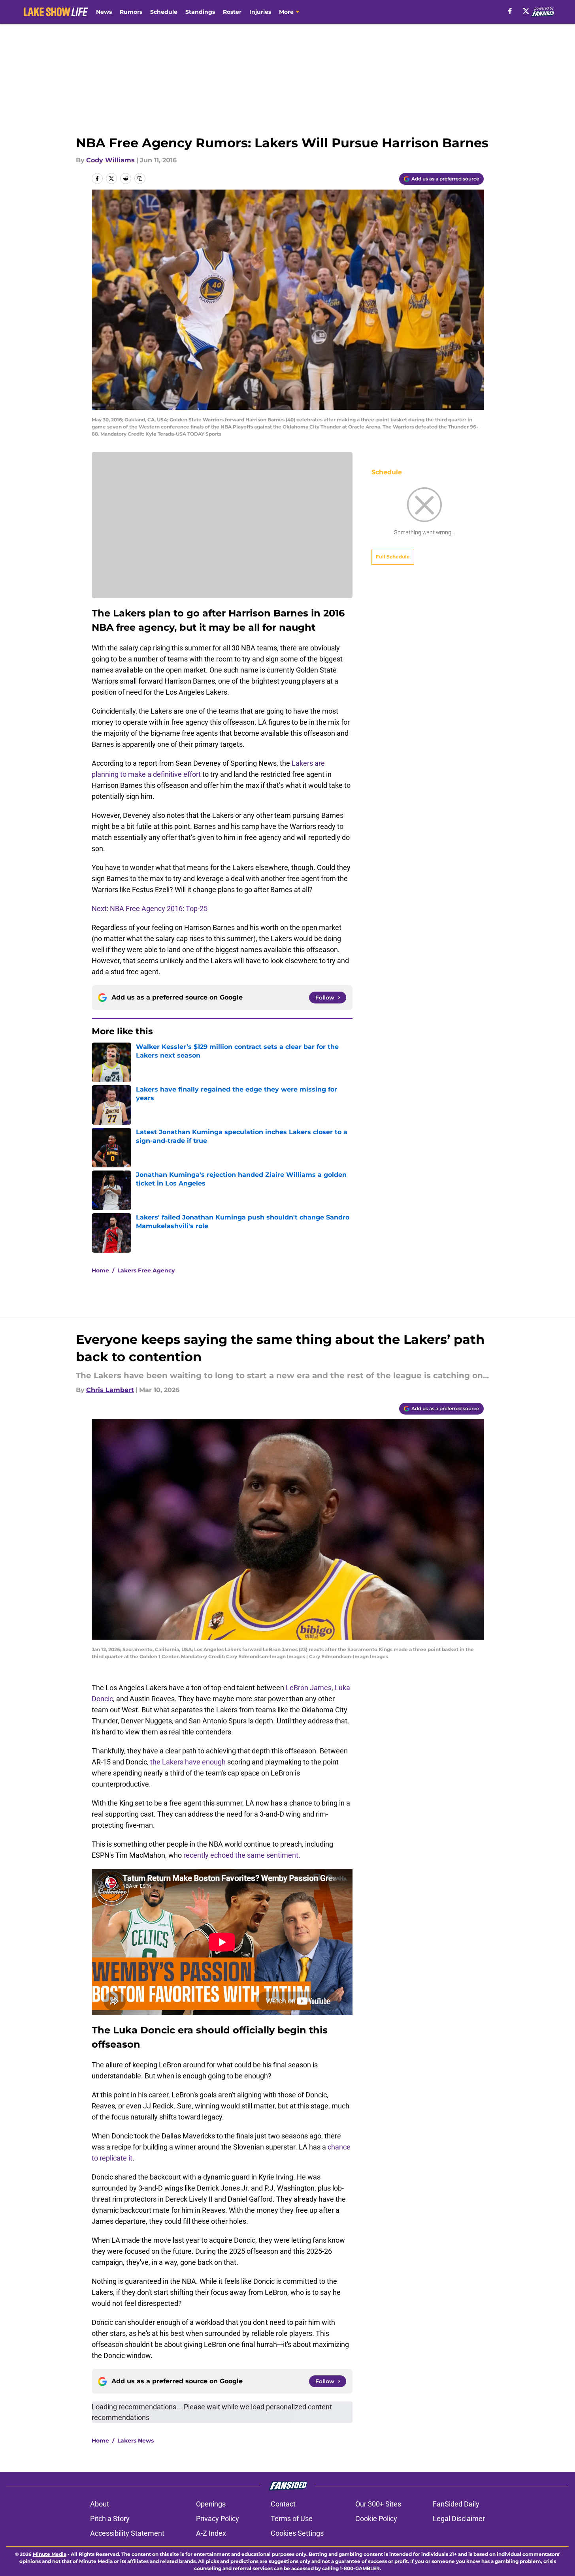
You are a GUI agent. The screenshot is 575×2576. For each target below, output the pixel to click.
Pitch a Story (110, 2519)
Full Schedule (393, 557)
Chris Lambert (110, 1390)
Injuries (260, 12)
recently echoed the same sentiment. (242, 1855)
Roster (232, 12)
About (100, 2504)
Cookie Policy (376, 2519)
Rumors (131, 12)
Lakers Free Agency (146, 1270)
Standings (200, 12)
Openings (211, 2504)
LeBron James (309, 1688)
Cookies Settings (297, 2533)
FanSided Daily (456, 2504)
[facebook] (510, 11)
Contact (283, 2504)
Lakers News (136, 2441)
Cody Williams (110, 160)
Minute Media (50, 2554)
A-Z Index (211, 2533)
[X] (526, 11)
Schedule (164, 12)
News (104, 12)
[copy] (140, 178)
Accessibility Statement (127, 2533)
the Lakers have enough (188, 1762)
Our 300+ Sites (378, 2504)
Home (100, 1270)
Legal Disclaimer (459, 2519)
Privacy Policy (218, 2519)
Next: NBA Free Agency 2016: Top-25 (150, 908)
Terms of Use (292, 2519)
